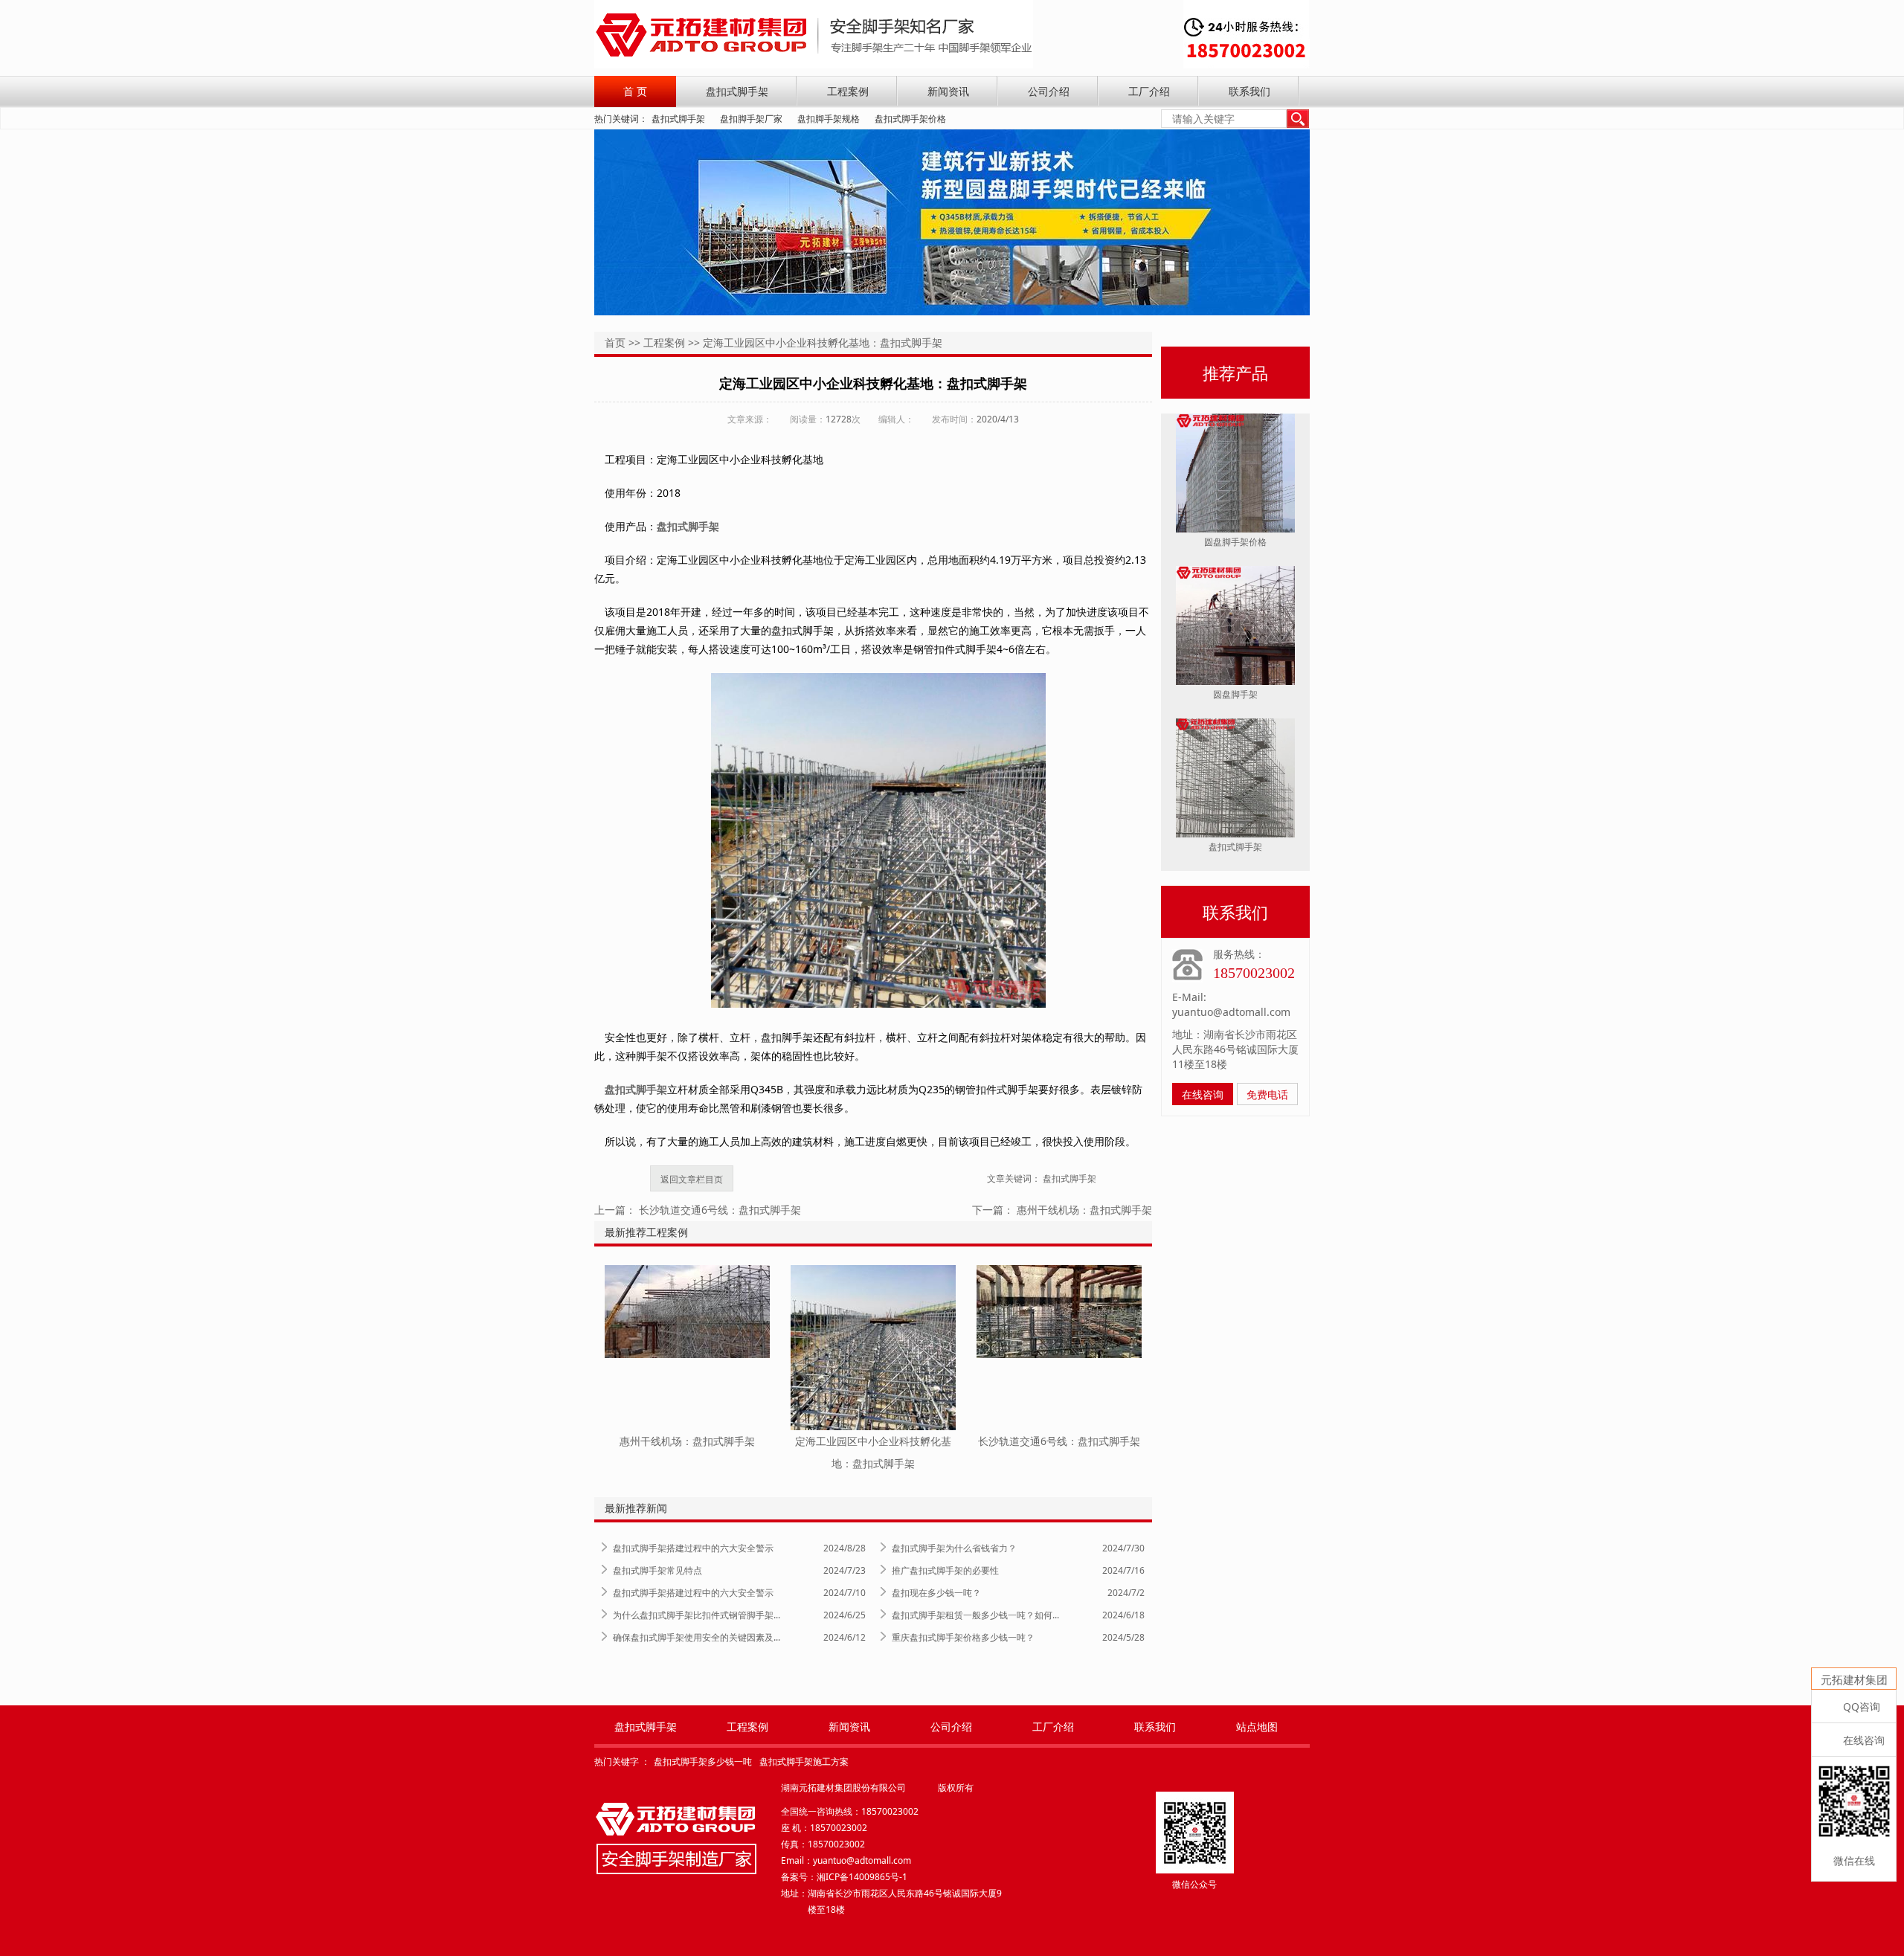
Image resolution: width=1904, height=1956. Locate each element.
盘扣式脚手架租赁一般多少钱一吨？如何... (975, 1615)
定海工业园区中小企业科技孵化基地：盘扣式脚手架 (823, 342)
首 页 (635, 91)
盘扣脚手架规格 (829, 119)
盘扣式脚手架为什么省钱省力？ (954, 1548)
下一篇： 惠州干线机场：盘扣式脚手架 (1062, 1210)
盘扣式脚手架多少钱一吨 (703, 1762)
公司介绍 (1049, 91)
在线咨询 (1203, 1094)
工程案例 (848, 91)
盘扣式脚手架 (737, 91)
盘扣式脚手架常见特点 (657, 1570)
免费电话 (1267, 1094)
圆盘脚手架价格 (1235, 542)
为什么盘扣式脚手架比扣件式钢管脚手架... (697, 1615)
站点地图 (1257, 1727)
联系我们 (1249, 91)
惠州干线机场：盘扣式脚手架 (687, 1441)
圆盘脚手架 (1235, 694)
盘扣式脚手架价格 (910, 119)
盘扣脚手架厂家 (751, 119)
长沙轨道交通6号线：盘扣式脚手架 (1059, 1441)
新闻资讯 (948, 91)
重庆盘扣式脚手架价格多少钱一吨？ (963, 1637)
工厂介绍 (1149, 91)
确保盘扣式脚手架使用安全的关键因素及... (697, 1637)
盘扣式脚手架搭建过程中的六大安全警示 (693, 1548)
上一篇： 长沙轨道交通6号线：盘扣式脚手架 (698, 1210)
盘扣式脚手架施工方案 (804, 1762)
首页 (615, 342)
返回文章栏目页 (692, 1179)
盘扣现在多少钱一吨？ (936, 1593)
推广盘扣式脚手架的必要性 (945, 1570)
